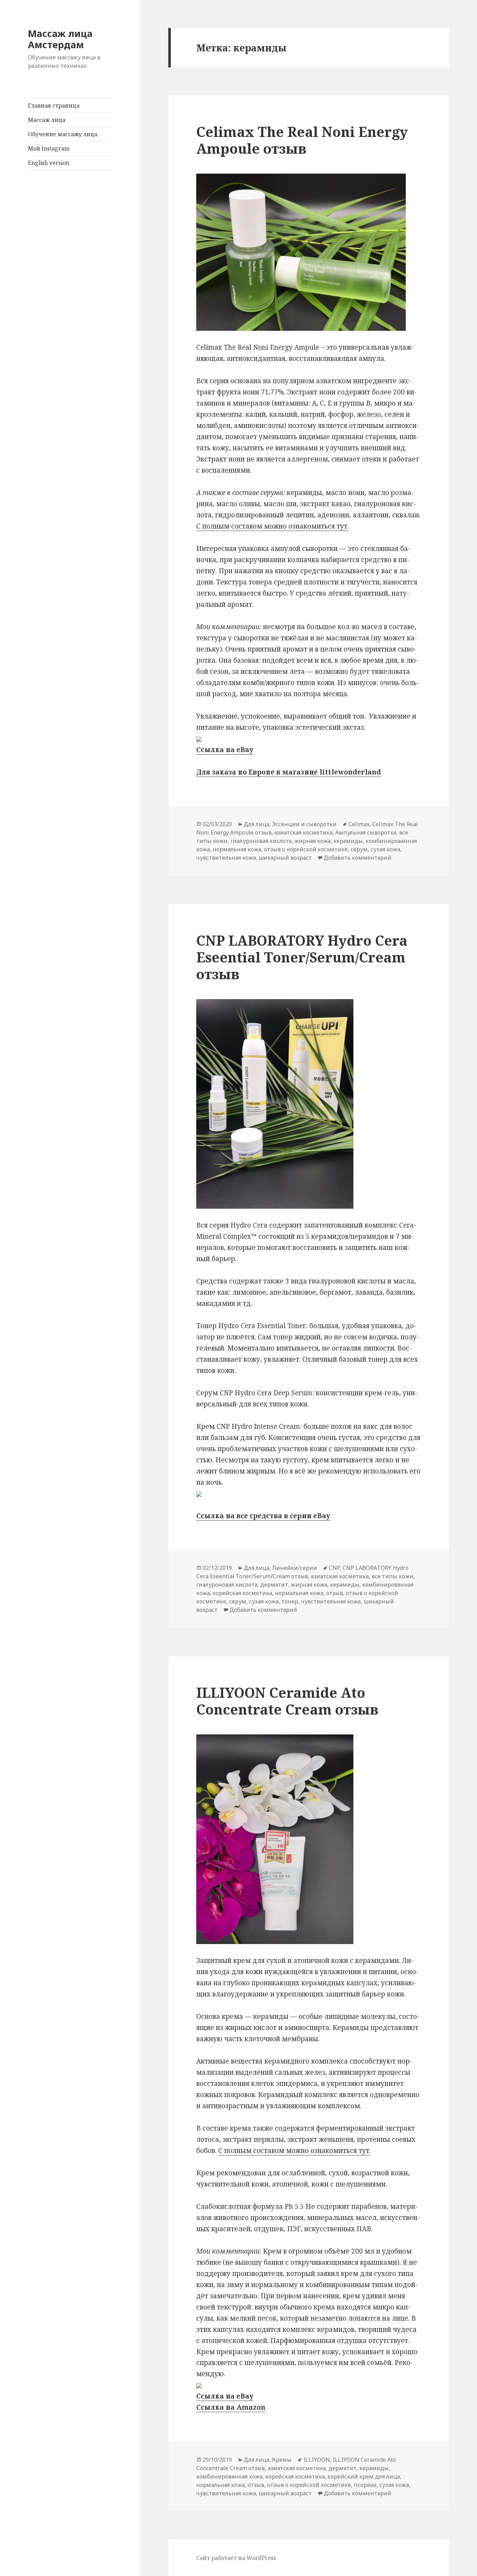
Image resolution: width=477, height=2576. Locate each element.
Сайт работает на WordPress (236, 2558)
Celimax (359, 824)
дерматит (274, 1585)
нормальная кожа (237, 849)
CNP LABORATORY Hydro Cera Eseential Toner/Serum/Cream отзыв (302, 957)
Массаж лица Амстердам (60, 39)
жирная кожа (313, 841)
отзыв (335, 1593)
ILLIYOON (317, 2460)
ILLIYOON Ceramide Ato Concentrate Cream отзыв (287, 1701)
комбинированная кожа (229, 2476)
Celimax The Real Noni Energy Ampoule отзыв (302, 140)
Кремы (282, 2460)
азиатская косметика (303, 832)
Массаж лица (47, 120)
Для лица (256, 824)
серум (359, 849)
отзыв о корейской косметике (306, 849)
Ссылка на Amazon (231, 2407)
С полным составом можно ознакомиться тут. (273, 526)
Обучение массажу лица (63, 134)
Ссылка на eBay (225, 750)
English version (49, 163)
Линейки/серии (295, 1568)
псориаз (365, 2485)
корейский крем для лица (364, 2476)
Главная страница (54, 105)
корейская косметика (242, 1593)
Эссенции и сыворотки (304, 824)
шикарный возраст (285, 858)
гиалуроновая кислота (261, 841)
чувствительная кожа (226, 858)
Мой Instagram (49, 148)
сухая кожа (385, 849)
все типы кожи (392, 1576)
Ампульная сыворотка (366, 832)
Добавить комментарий (358, 858)
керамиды (348, 841)
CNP (334, 1568)
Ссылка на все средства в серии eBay (263, 1516)
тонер (290, 1601)
